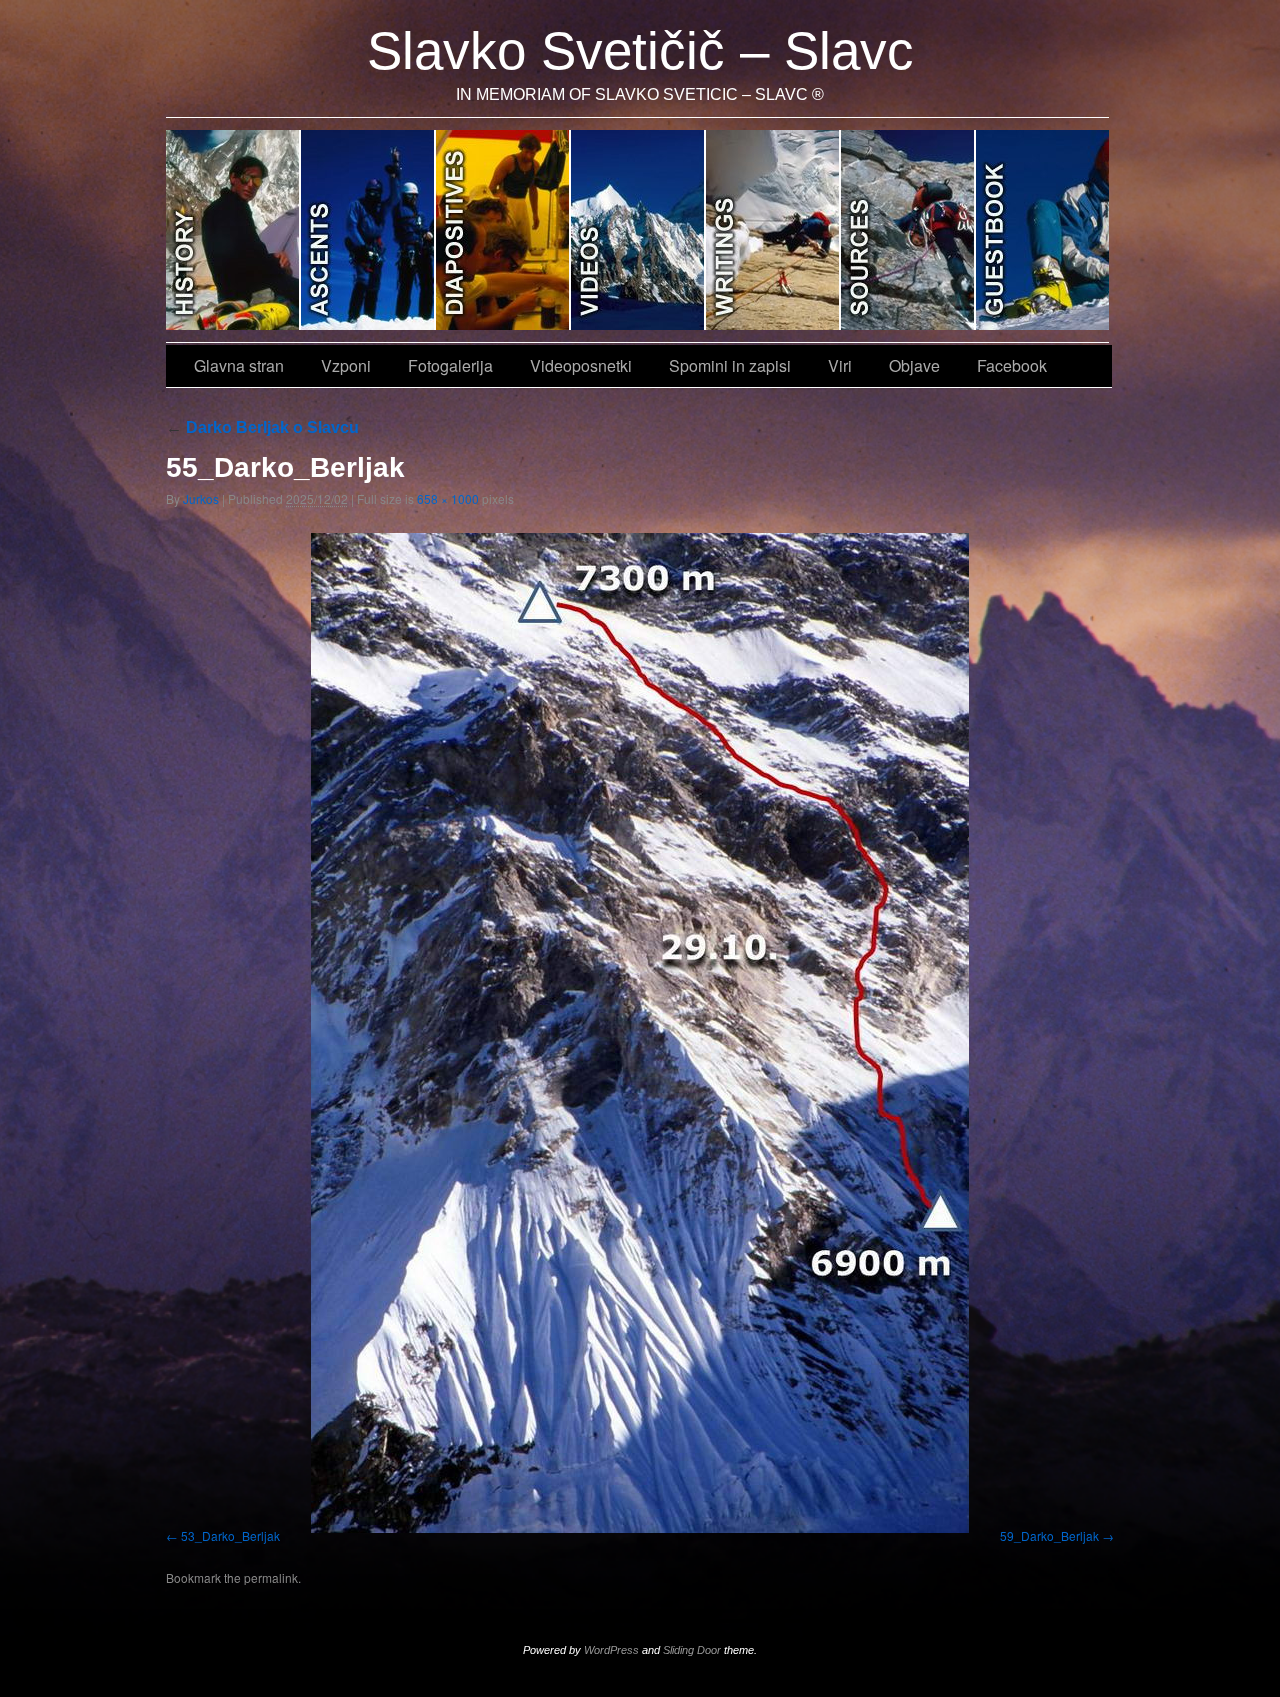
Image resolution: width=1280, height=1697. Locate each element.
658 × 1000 (448, 498)
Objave (1042, 230)
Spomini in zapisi (773, 230)
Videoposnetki (638, 230)
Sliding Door (692, 1650)
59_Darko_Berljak (1049, 1535)
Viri (908, 230)
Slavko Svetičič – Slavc (640, 50)
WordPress (611, 1650)
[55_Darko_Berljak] (640, 1033)
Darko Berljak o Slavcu (262, 427)
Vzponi (368, 230)
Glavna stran (233, 230)
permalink (271, 1577)
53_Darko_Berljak (230, 1535)
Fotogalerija (503, 230)
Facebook (1012, 365)
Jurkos (201, 498)
